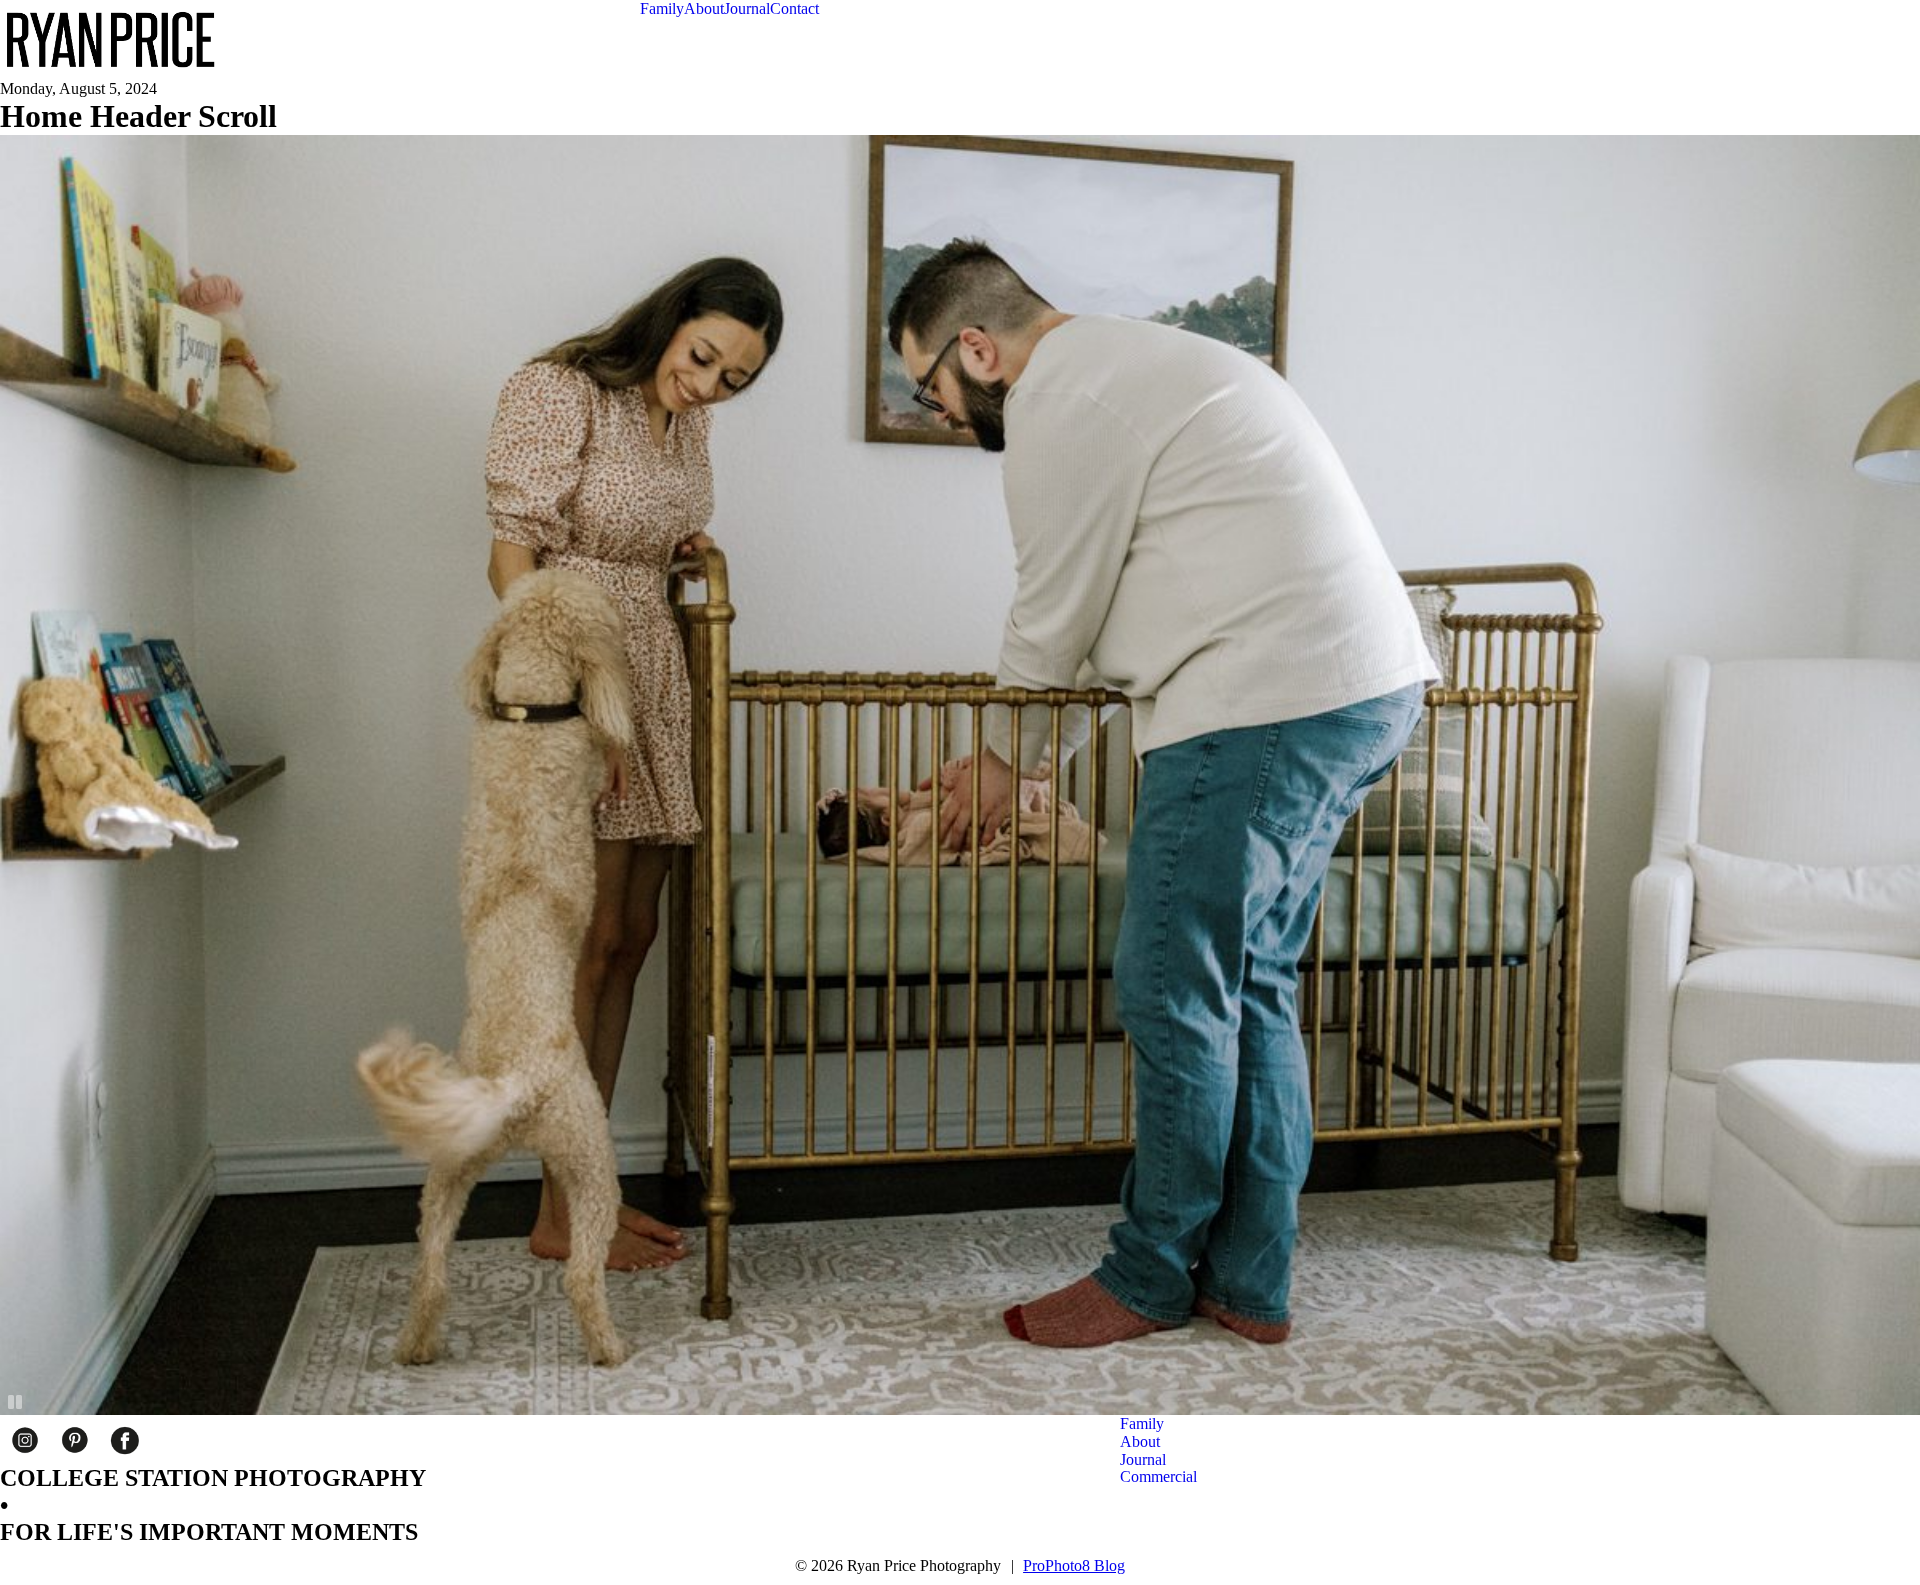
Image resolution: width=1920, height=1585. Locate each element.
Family (662, 8)
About (704, 8)
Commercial (1158, 1476)
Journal (747, 8)
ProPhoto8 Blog (1074, 1565)
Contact (794, 8)
